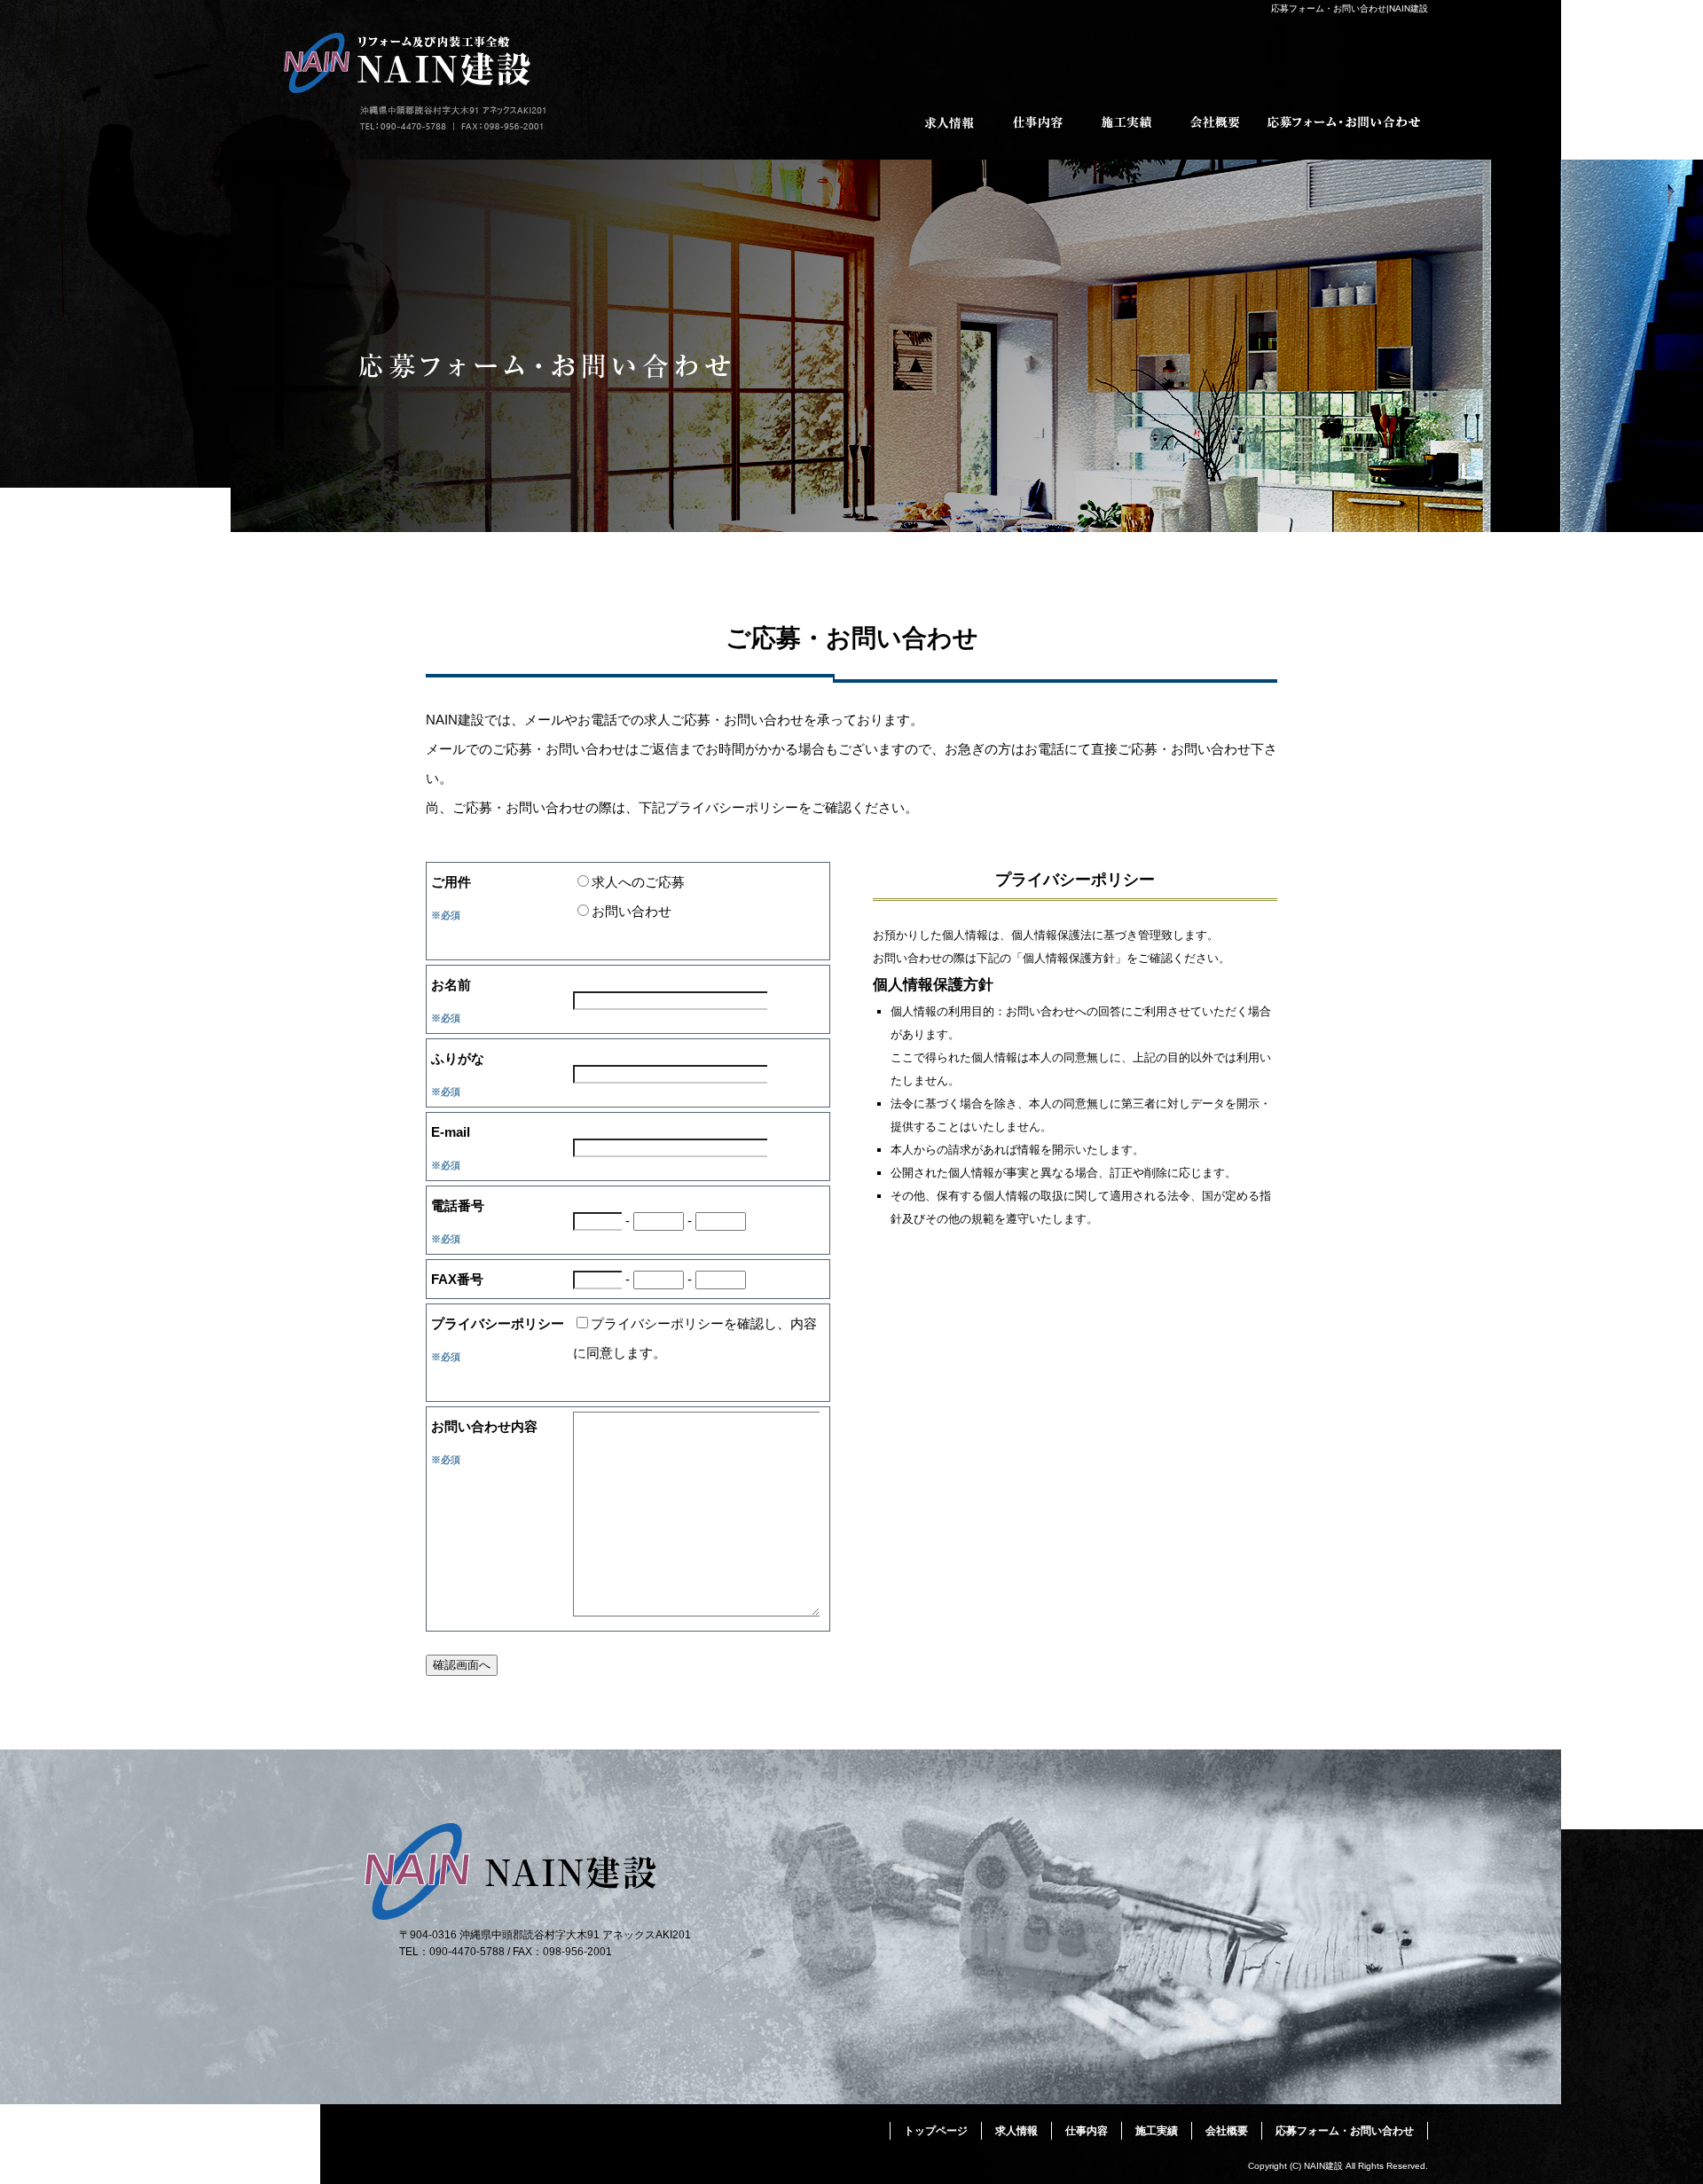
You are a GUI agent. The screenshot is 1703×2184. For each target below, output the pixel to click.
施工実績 (1126, 122)
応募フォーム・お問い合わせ (1344, 122)
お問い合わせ (632, 911)
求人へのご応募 (638, 882)
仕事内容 (1038, 122)
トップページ (936, 2131)
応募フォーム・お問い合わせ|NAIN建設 (1350, 8)
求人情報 (949, 122)
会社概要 (1215, 122)
